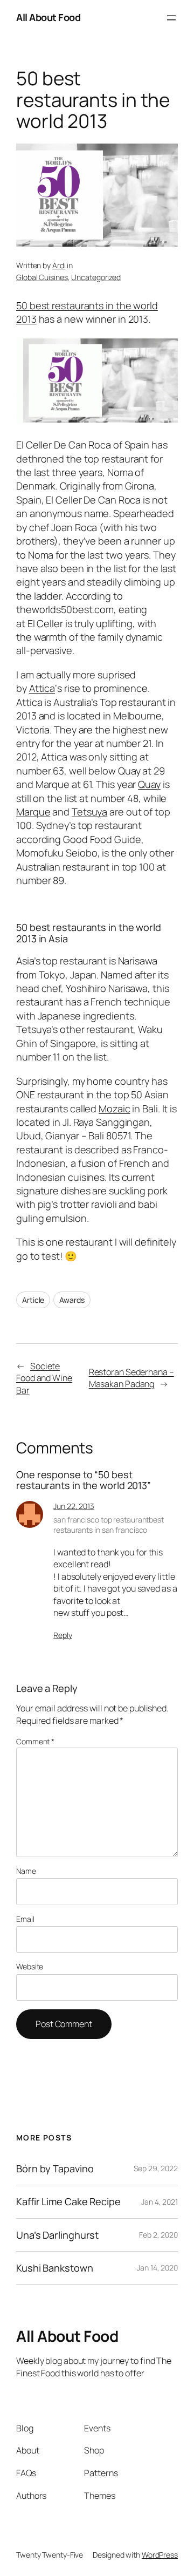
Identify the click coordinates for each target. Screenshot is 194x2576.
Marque (33, 812)
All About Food (48, 17)
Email (25, 1919)
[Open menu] (171, 18)
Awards (72, 1300)
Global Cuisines (42, 277)
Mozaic (114, 1109)
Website (30, 1966)
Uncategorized (96, 277)
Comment (35, 1741)
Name (26, 1871)
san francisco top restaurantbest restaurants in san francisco (109, 1525)
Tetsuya (89, 812)
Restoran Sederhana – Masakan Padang (131, 1378)
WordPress (160, 2555)
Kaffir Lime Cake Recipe (68, 2201)
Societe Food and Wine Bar (44, 1378)
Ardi (59, 265)
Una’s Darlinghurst (57, 2235)
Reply (63, 1635)
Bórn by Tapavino (55, 2169)
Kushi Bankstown (55, 2268)
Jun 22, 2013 (74, 1506)
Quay (149, 784)
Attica (42, 688)
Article (33, 1300)
